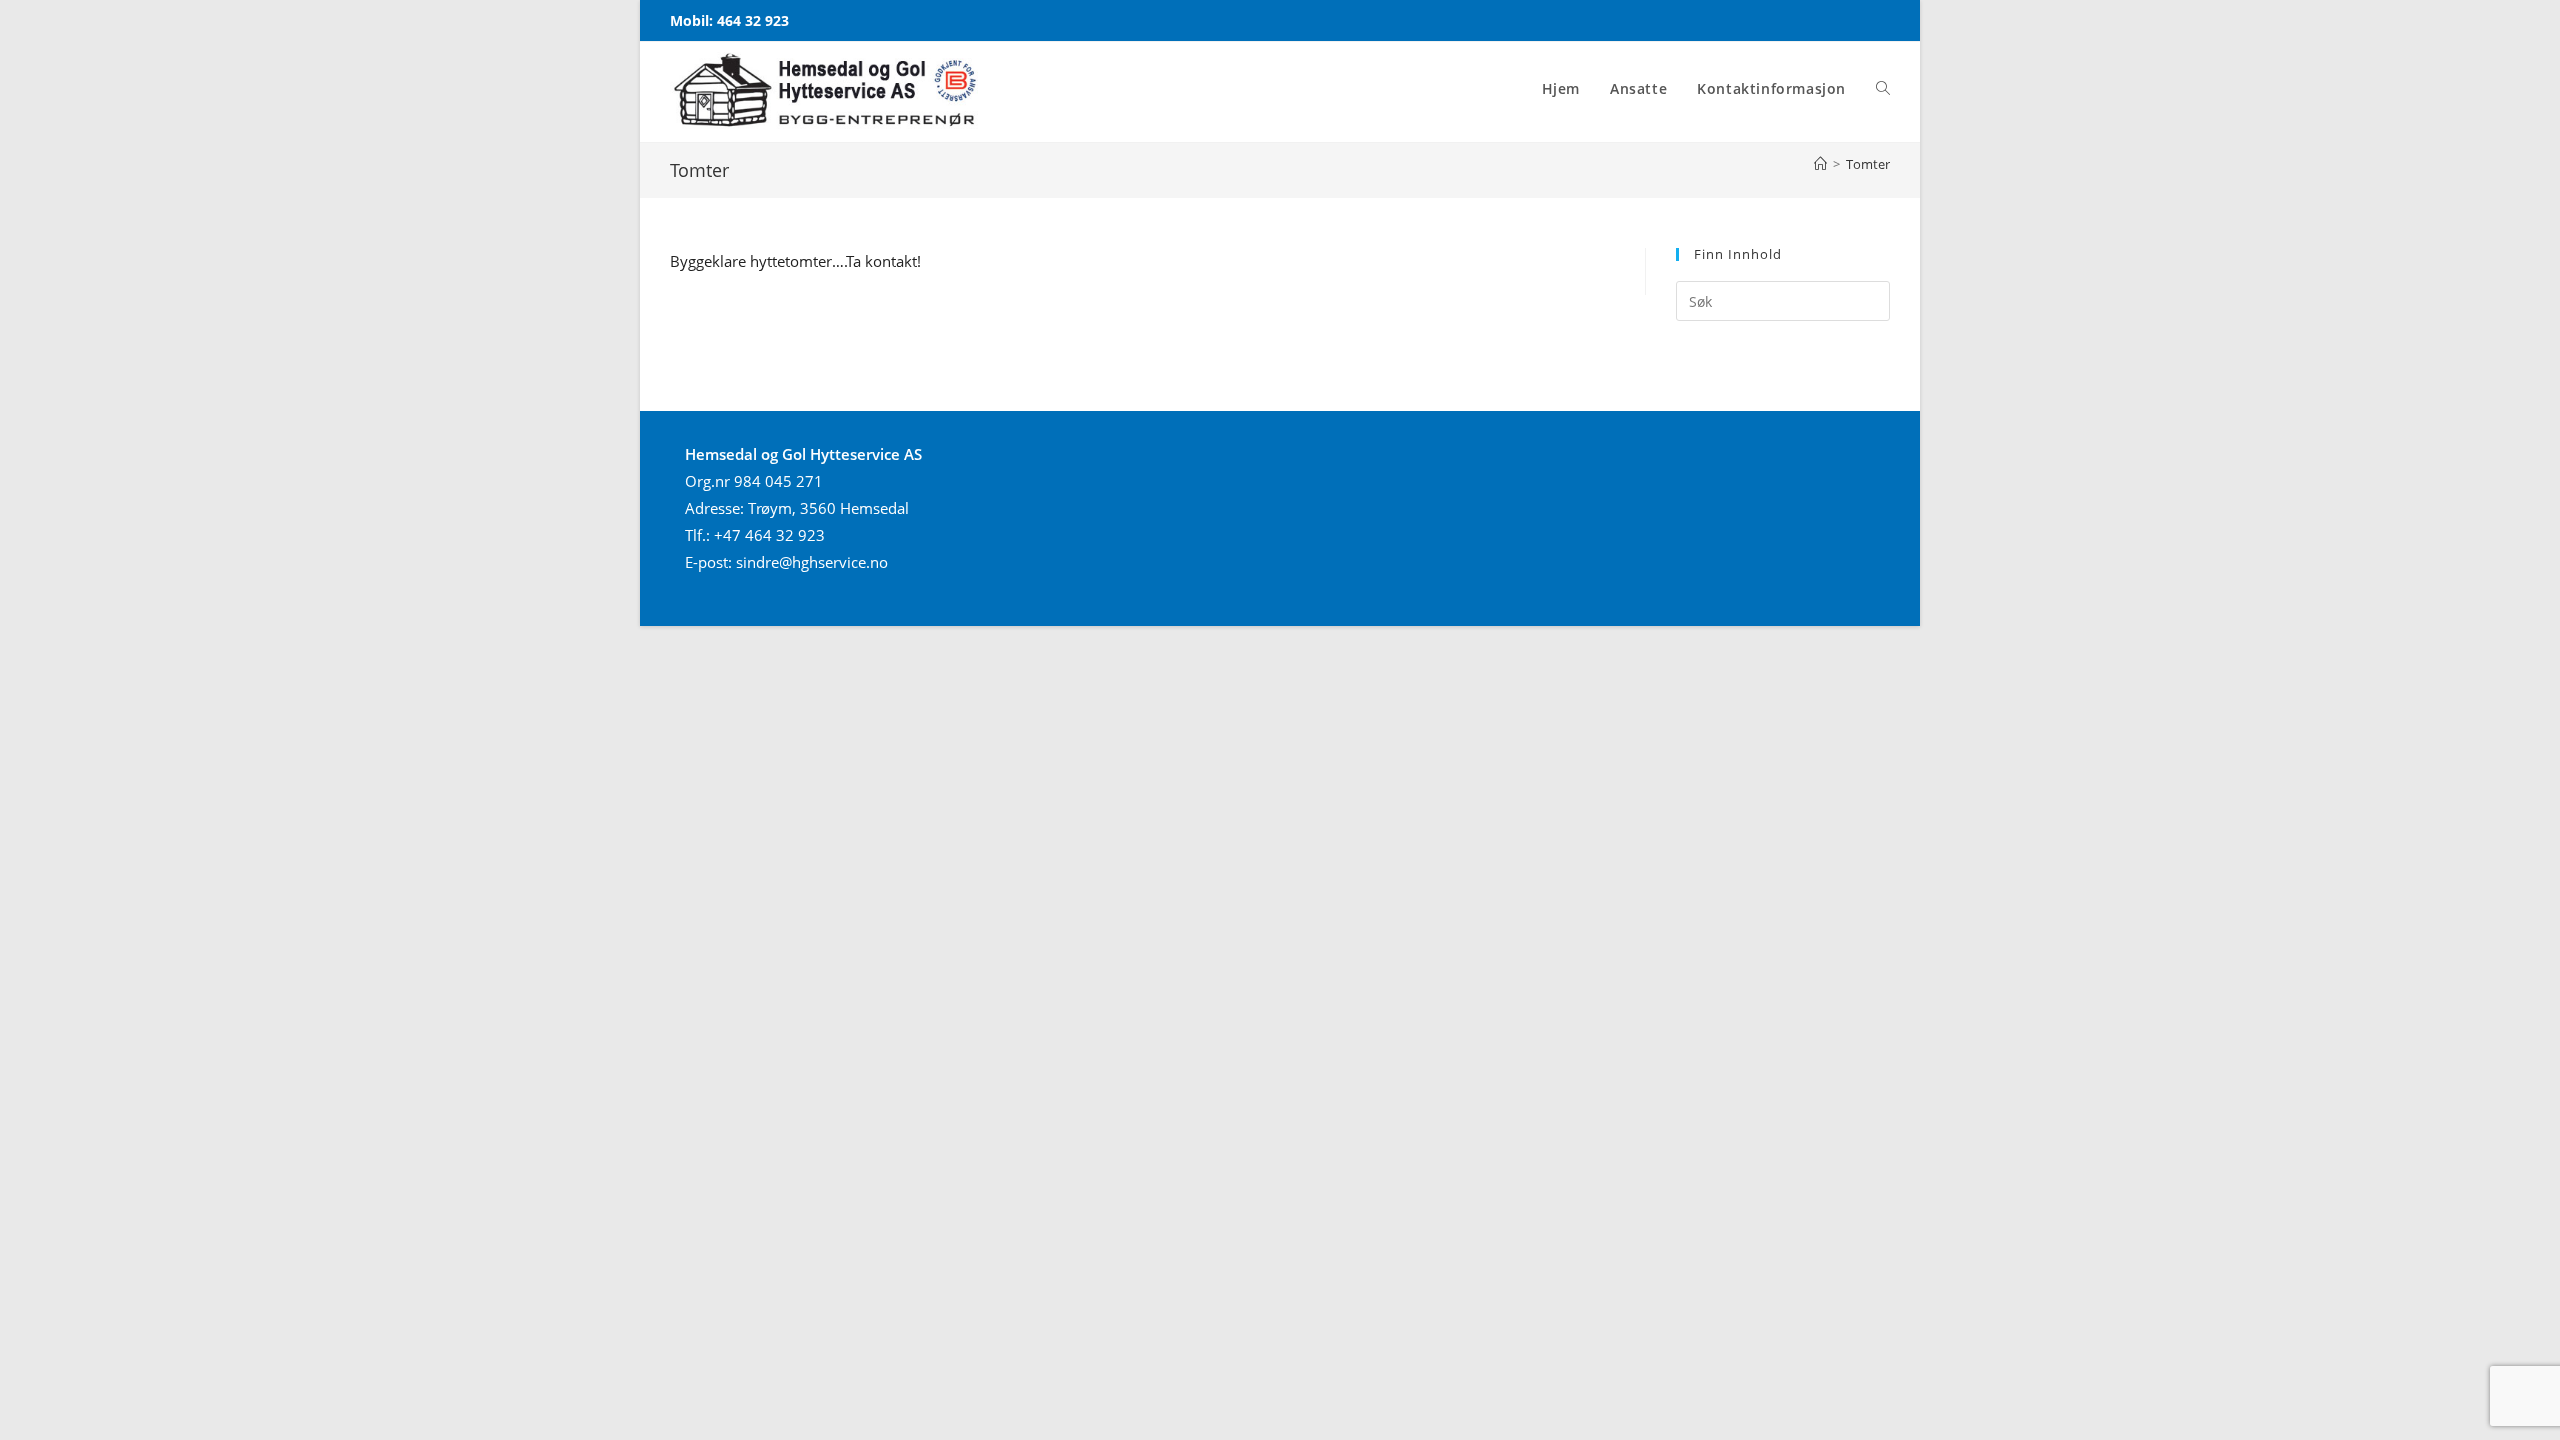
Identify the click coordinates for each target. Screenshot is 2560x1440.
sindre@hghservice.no (812, 562)
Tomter (1868, 164)
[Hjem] (1820, 164)
